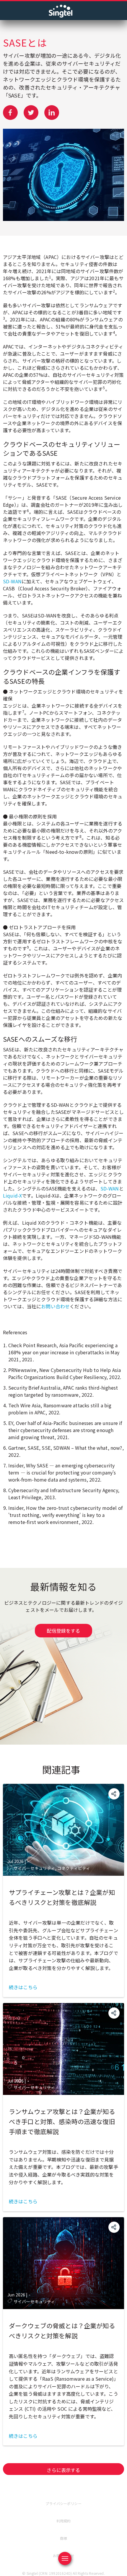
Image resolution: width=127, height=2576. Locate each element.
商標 (63, 2538)
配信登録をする (63, 1631)
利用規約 (64, 2521)
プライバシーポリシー (63, 2503)
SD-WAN (12, 581)
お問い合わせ (55, 1306)
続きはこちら (23, 1987)
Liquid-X (12, 1195)
